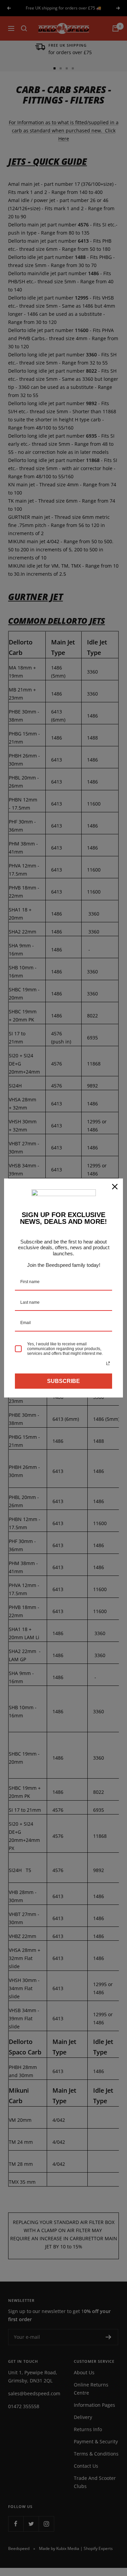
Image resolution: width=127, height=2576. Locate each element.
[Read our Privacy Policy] (108, 1363)
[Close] (115, 1187)
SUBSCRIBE (63, 1381)
